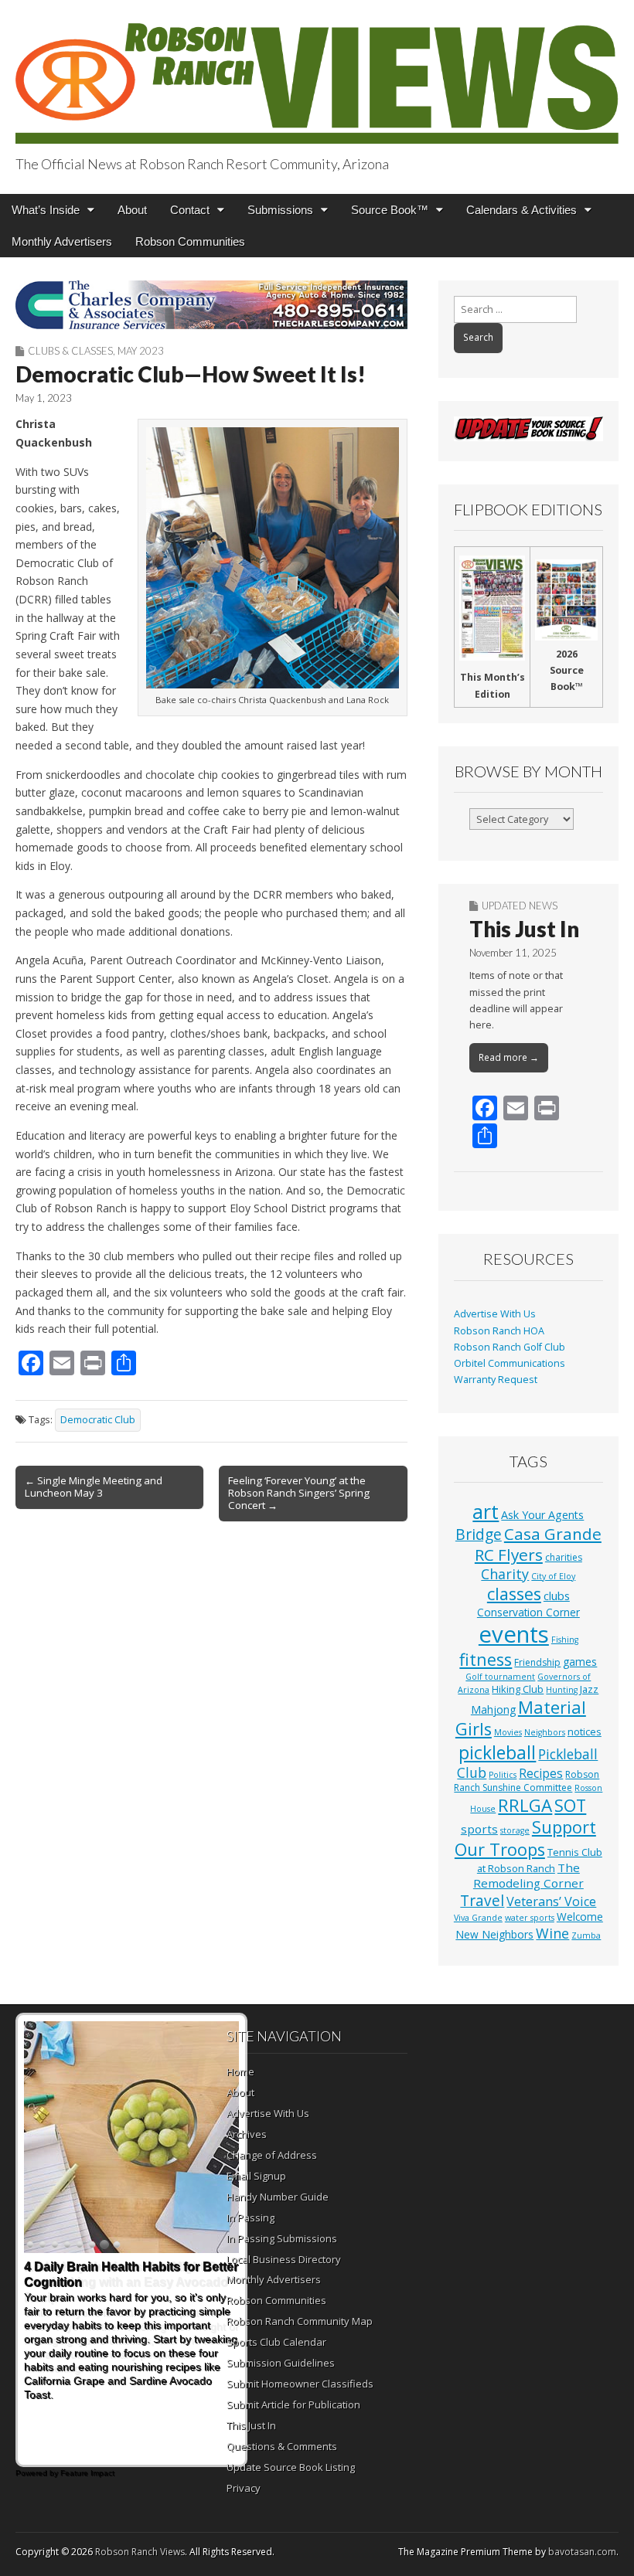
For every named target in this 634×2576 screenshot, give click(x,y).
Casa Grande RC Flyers (538, 1544)
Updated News (520, 906)
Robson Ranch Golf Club (510, 1347)
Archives (247, 2134)
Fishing (565, 1640)
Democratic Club (98, 1420)
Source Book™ (390, 210)
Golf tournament (500, 1677)
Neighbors (545, 1732)
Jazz (589, 1689)
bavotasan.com (582, 2552)
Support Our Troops (525, 1838)
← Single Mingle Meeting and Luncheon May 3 (94, 1487)
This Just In (524, 929)
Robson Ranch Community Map (300, 2321)
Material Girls (521, 1718)
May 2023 (141, 351)
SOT (570, 1805)
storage (515, 1830)
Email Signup (256, 2176)
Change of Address (272, 2155)
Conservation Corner (528, 1612)
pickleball (497, 1752)
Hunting (562, 1690)
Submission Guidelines (281, 2363)
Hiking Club (518, 1689)
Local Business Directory (284, 2259)
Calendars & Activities (522, 210)
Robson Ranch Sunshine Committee (527, 1781)
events (514, 1634)
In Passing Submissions (282, 2238)
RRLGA (525, 1805)
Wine (552, 1933)
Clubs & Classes (70, 351)
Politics (503, 1775)
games (580, 1662)
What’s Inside (46, 210)
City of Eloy (553, 1576)
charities (564, 1557)
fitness (486, 1659)
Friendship (537, 1662)
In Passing (251, 2217)
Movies (508, 1732)
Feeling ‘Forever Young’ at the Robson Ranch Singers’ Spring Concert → (299, 1493)
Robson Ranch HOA (499, 1331)
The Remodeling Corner (528, 1875)
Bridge (479, 1534)
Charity (505, 1574)
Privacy (244, 2488)
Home (240, 2071)
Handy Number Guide (278, 2197)
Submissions (280, 210)
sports (479, 1829)
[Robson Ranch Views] (317, 75)
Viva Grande (478, 1918)
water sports (530, 1918)
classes (514, 1594)
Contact (190, 210)
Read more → (509, 1057)
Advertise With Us (495, 1314)
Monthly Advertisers (62, 241)
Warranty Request (496, 1380)
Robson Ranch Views (140, 2552)
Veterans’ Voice (551, 1901)
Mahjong (493, 1709)
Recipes (541, 1773)
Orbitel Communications (510, 1363)
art (486, 1511)
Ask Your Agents (542, 1515)
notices (585, 1731)
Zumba (586, 1935)
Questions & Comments (282, 2446)
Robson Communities (190, 241)
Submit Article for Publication (293, 2404)
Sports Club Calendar (276, 2342)
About (132, 210)
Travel (482, 1901)
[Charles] (211, 305)
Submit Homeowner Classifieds (300, 2384)
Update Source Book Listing (291, 2467)
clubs (557, 1596)
